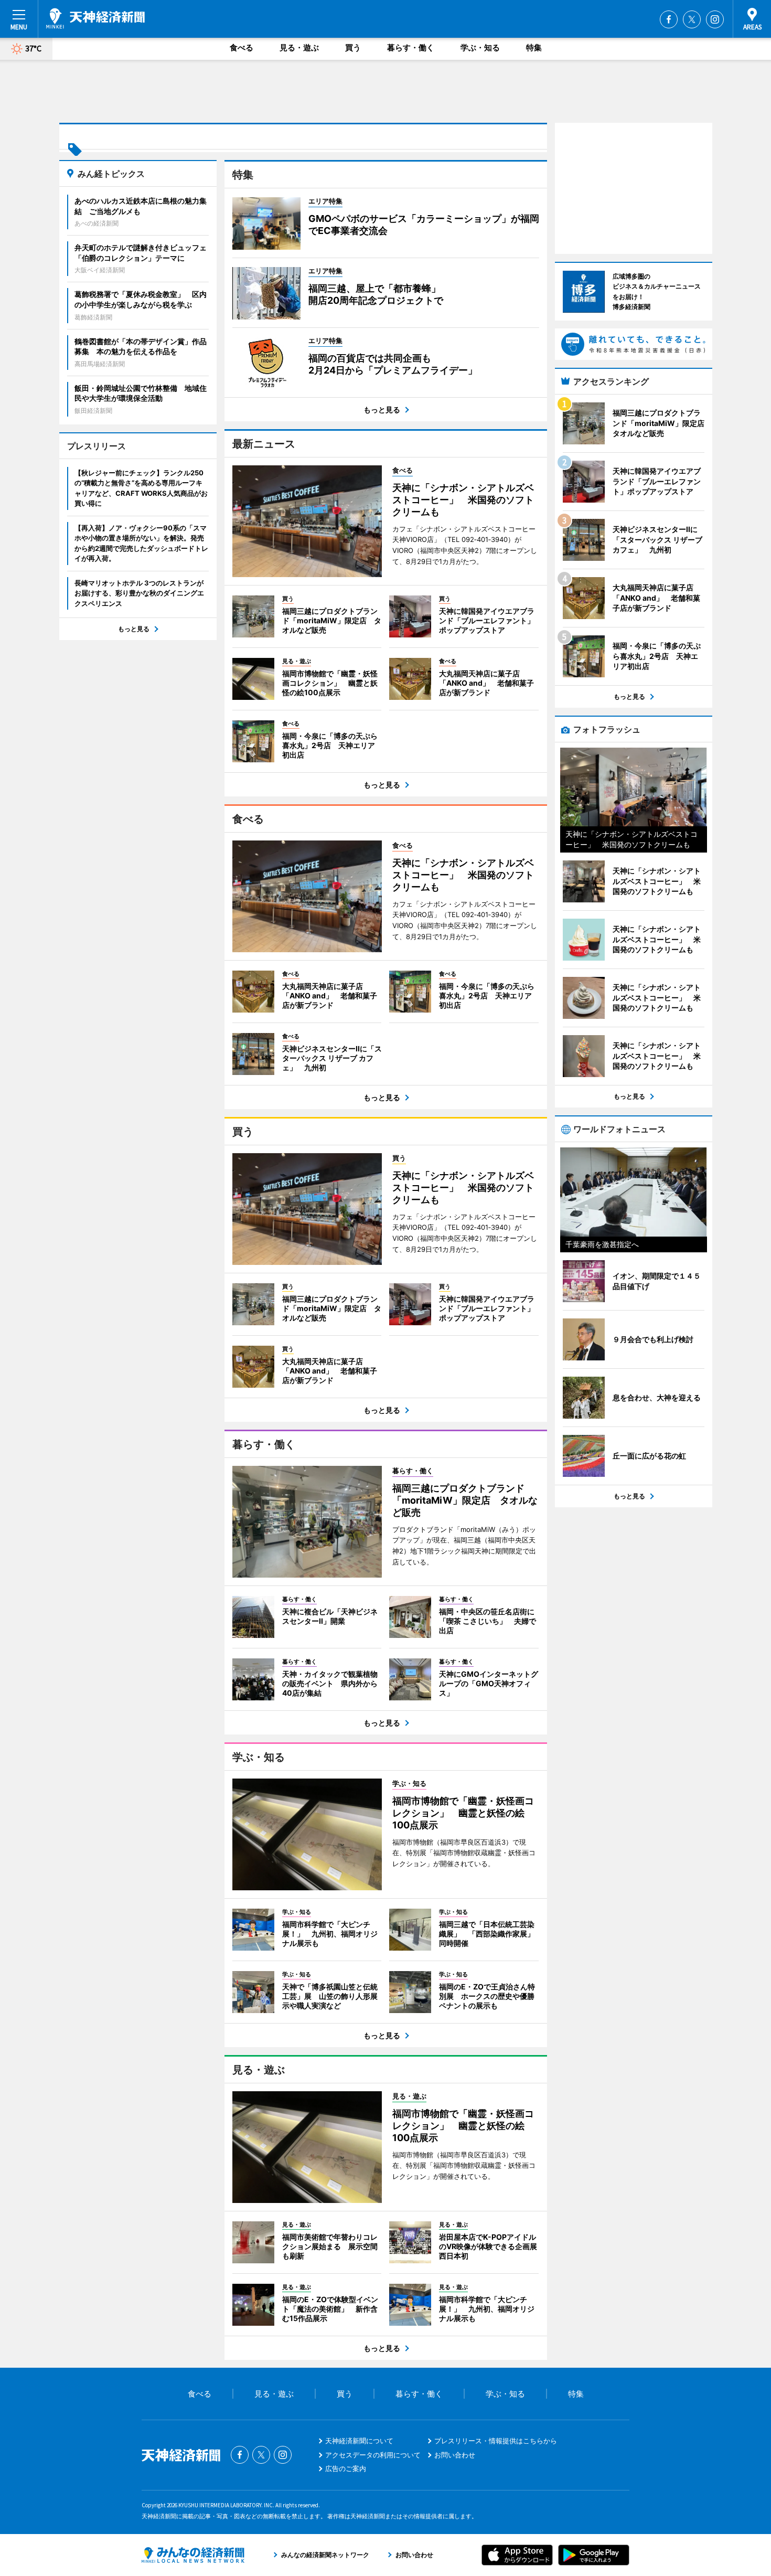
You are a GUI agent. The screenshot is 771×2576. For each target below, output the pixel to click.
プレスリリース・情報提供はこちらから (496, 2441)
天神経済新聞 (95, 18)
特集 (534, 47)
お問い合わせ (455, 2455)
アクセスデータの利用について (373, 2455)
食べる (242, 47)
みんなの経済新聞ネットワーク (193, 2555)
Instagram (715, 19)
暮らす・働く (411, 47)
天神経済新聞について (359, 2441)
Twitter (692, 19)
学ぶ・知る (480, 47)
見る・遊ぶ (299, 47)
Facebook (669, 19)
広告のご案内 (346, 2468)
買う (353, 47)
